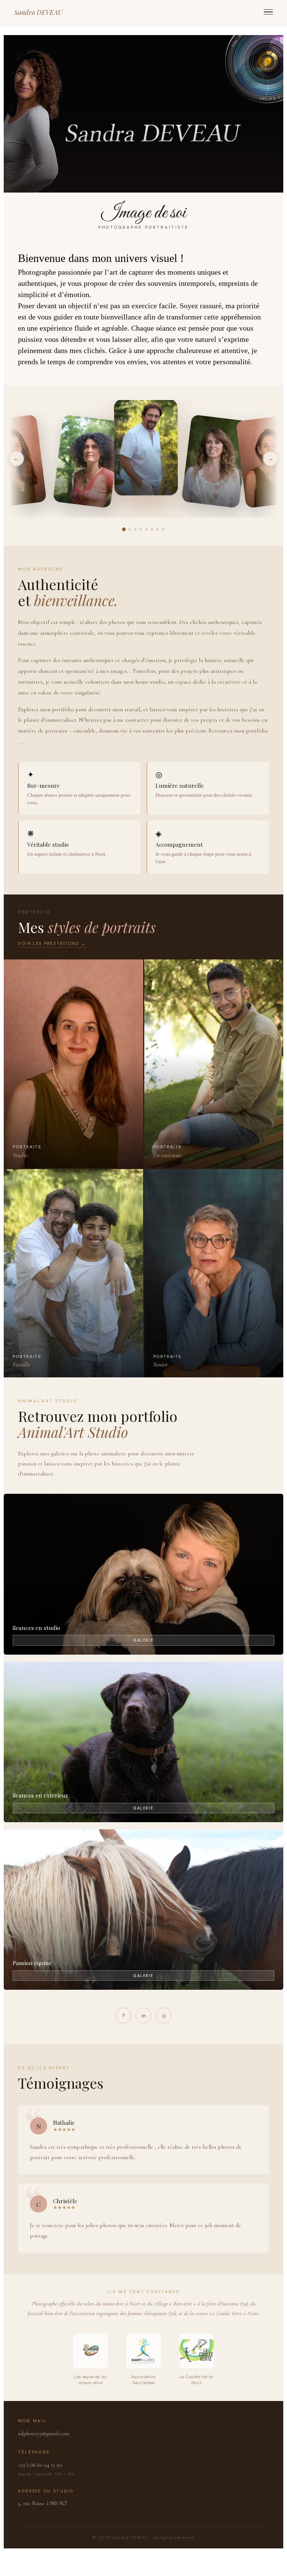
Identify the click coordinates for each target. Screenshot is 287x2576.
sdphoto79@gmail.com (44, 2433)
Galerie (143, 1640)
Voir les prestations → (52, 944)
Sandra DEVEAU (38, 12)
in (144, 2016)
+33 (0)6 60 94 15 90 (40, 2465)
